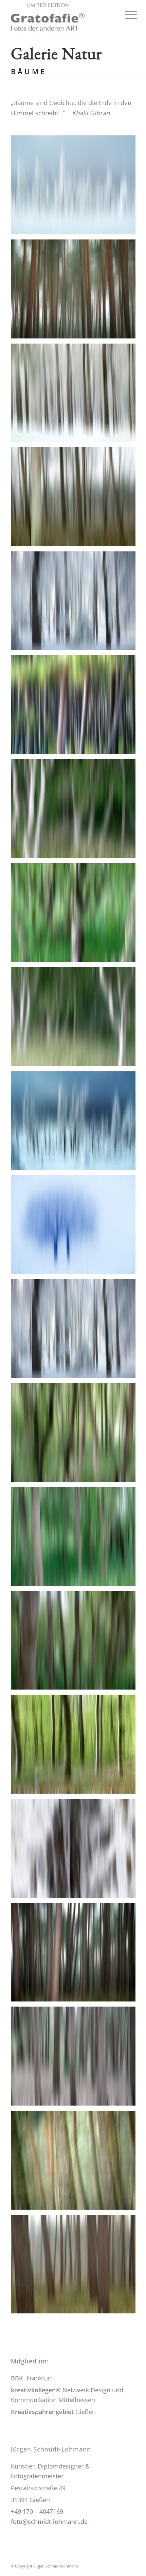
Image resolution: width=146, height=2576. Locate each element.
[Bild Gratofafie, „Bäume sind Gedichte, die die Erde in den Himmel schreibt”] (76, 187)
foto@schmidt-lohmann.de (49, 2522)
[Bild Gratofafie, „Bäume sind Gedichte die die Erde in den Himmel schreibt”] (76, 292)
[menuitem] (126, 14)
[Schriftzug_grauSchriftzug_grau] (60, 17)
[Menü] (126, 14)
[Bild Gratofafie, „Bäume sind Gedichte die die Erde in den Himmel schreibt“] (76, 396)
